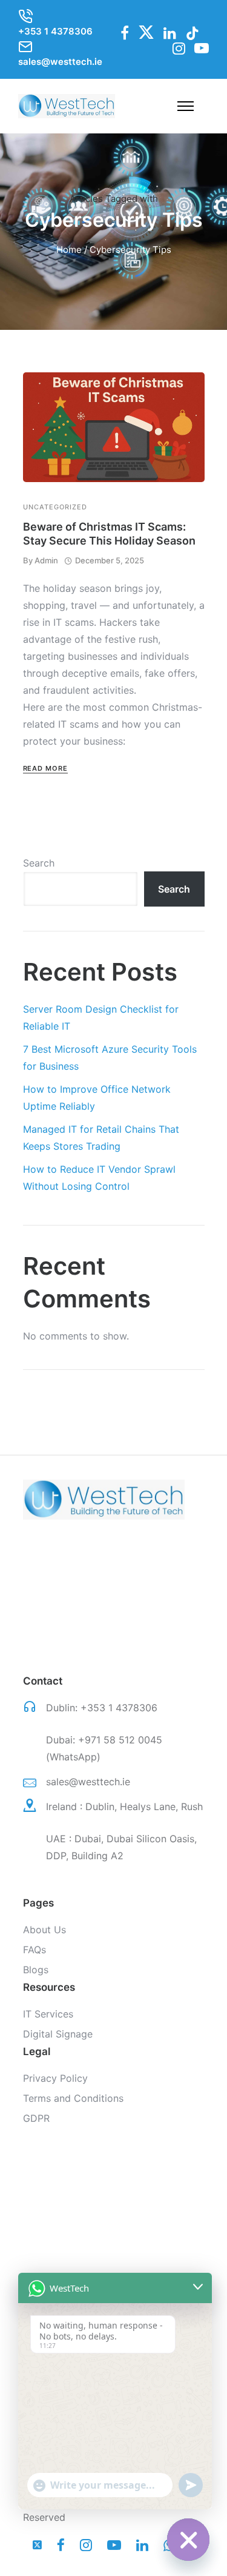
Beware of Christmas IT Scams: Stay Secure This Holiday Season (109, 534)
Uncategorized (55, 507)
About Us (44, 1930)
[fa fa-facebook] (125, 33)
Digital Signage (58, 2034)
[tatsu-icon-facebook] (64, 2545)
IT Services (48, 2014)
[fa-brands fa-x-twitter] (146, 32)
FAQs (35, 1950)
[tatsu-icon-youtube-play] (117, 2545)
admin (46, 560)
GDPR (36, 2118)
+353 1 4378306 (119, 1708)
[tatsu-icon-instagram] (89, 2545)
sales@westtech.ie (88, 1782)
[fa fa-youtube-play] (202, 48)
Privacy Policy (55, 2078)
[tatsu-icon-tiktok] (192, 33)
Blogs (36, 1970)
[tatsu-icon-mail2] (25, 47)
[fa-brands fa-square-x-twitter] (40, 2545)
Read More (45, 768)
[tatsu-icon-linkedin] (170, 33)
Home (69, 250)
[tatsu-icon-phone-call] (25, 16)
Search (39, 863)
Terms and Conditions (73, 2098)
